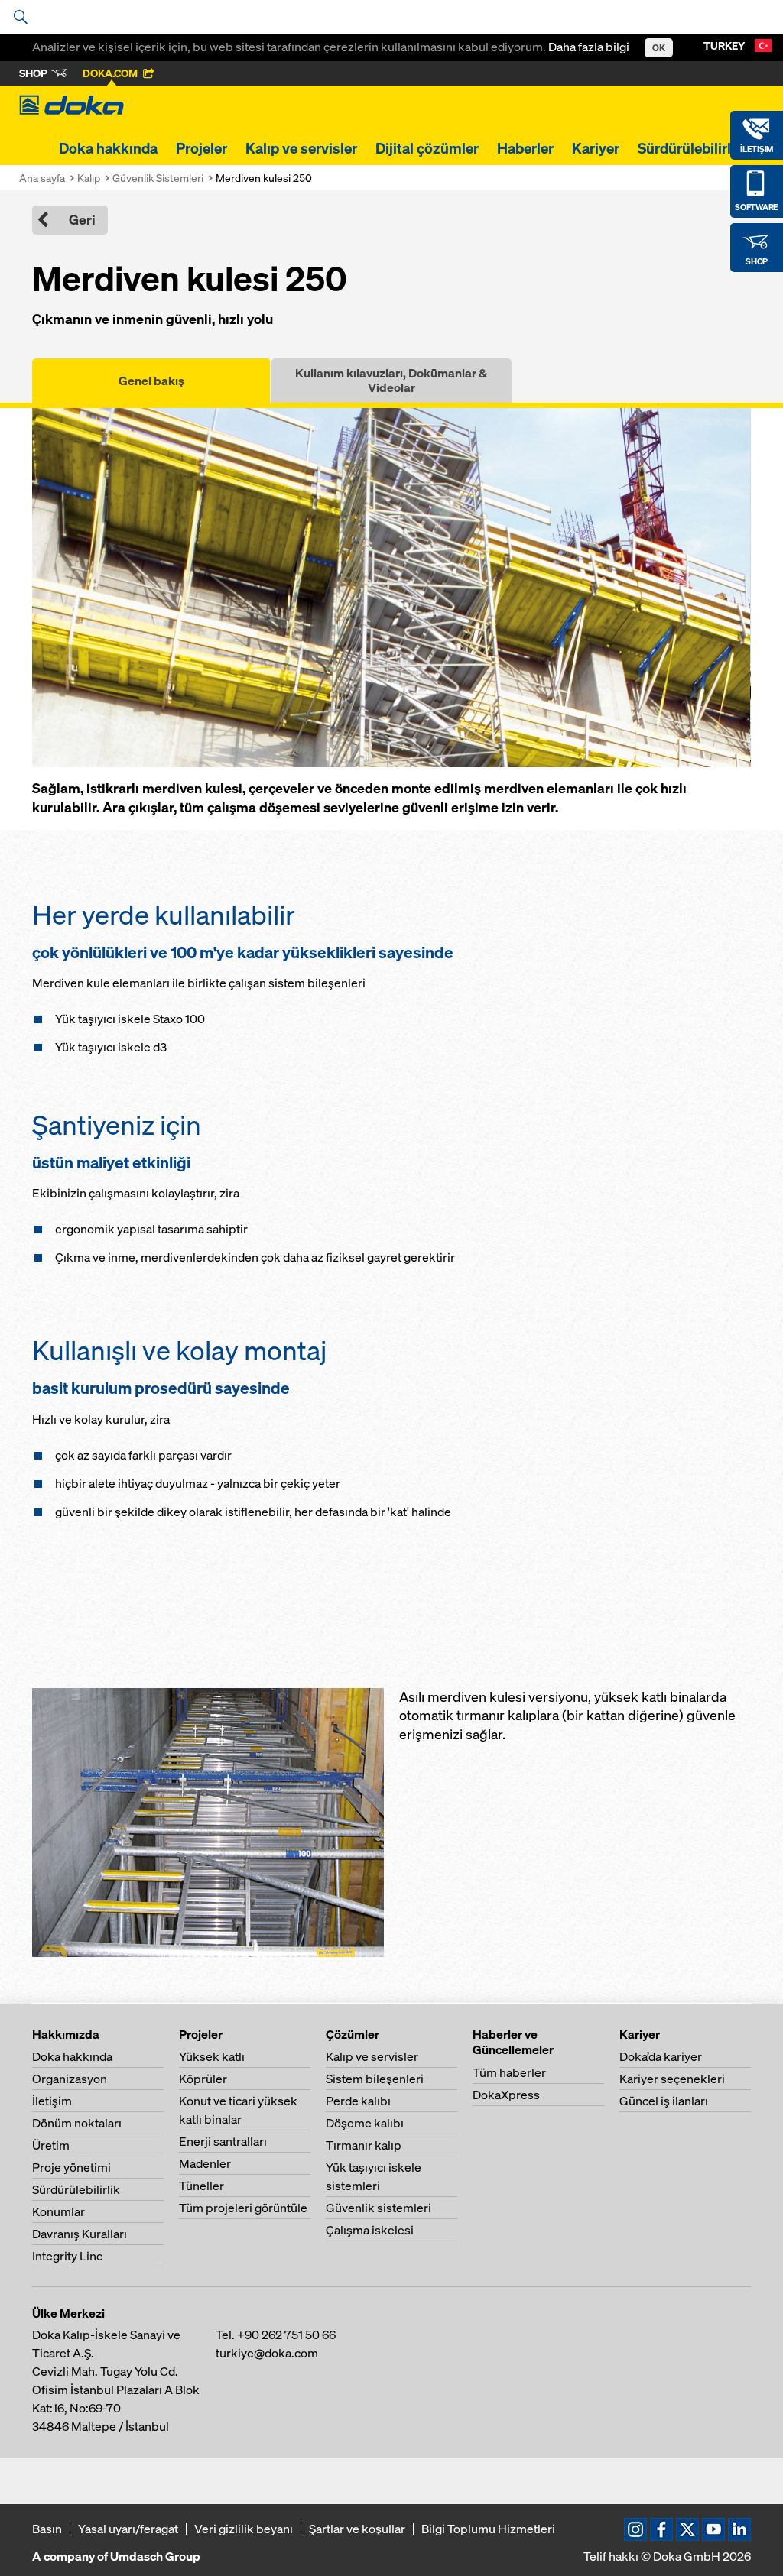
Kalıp (89, 178)
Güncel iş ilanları (664, 2101)
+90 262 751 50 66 (286, 2335)
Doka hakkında (108, 148)
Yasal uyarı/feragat (128, 2529)
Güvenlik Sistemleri (158, 178)
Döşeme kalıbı (365, 2123)
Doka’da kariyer (661, 2056)
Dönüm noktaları (77, 2123)
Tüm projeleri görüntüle (243, 2208)
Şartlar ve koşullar (357, 2529)
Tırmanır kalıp (364, 2145)
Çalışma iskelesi (370, 2230)
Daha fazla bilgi (589, 47)
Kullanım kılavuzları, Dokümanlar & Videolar (391, 380)
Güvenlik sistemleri (379, 2208)
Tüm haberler (509, 2072)
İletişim (52, 2101)
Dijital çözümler (427, 148)
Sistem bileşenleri (375, 2079)
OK (659, 48)
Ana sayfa (42, 178)
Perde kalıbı (358, 2101)
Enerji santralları (223, 2141)
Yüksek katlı (212, 2056)
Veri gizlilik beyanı (244, 2529)
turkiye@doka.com (267, 2353)
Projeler (201, 148)
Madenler (205, 2163)
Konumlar (58, 2211)
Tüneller (201, 2186)
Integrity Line (68, 2256)
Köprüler (203, 2079)
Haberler (525, 148)
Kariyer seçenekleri (672, 2079)
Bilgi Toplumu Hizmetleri (488, 2529)
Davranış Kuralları (80, 2234)
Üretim (51, 2145)
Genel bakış (151, 381)
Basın (47, 2529)
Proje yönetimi (71, 2167)
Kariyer (596, 148)
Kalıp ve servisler (301, 148)
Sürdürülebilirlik (690, 148)
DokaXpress (506, 2095)
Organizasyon (70, 2079)
